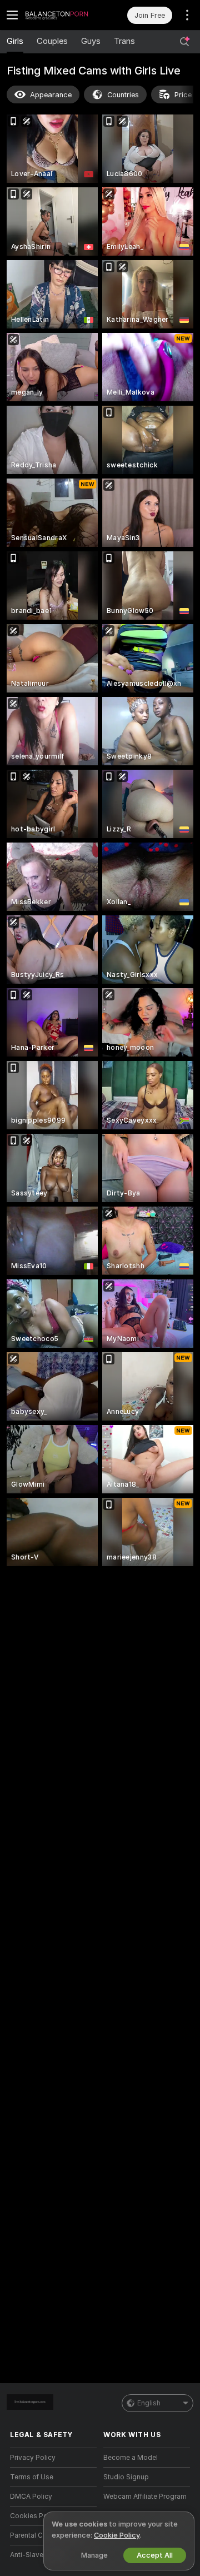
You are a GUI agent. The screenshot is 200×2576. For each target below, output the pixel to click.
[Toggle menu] (12, 15)
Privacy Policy (33, 2458)
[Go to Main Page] (62, 15)
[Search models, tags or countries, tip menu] (184, 42)
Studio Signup (126, 2477)
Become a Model (131, 2458)
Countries (123, 95)
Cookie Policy (117, 2535)
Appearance (51, 95)
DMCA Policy (31, 2497)
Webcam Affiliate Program (145, 2497)
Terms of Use (32, 2477)
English (149, 2403)
